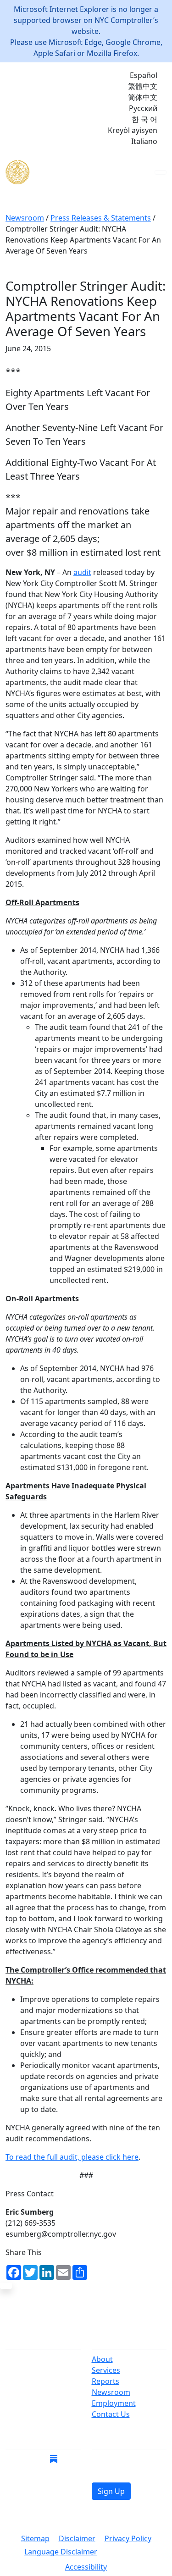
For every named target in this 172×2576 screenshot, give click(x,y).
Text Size (127, 2553)
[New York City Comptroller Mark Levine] (72, 172)
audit (82, 572)
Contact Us (111, 2414)
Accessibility (86, 2567)
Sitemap (35, 2538)
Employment (114, 2403)
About (102, 2359)
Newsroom (111, 2392)
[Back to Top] (6, 2286)
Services (106, 2370)
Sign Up (111, 2491)
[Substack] (54, 2459)
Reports (105, 2381)
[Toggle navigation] (161, 172)
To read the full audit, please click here (72, 2157)
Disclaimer (77, 2538)
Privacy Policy (128, 2538)
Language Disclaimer (61, 2552)
